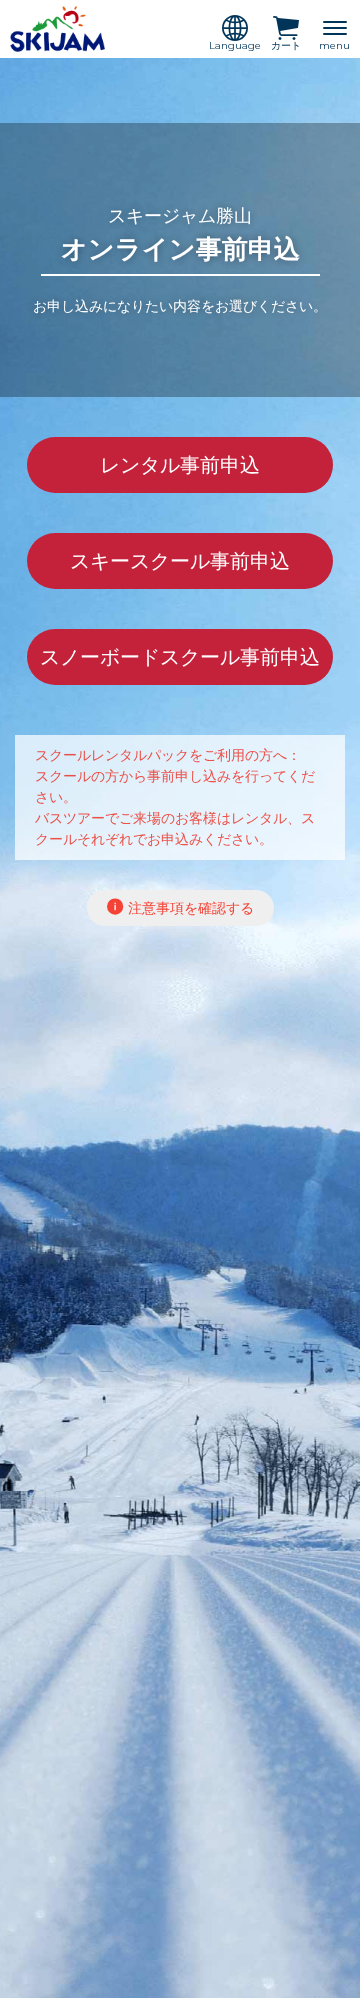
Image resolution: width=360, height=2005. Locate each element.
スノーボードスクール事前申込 (180, 657)
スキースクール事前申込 (180, 561)
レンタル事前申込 (180, 465)
